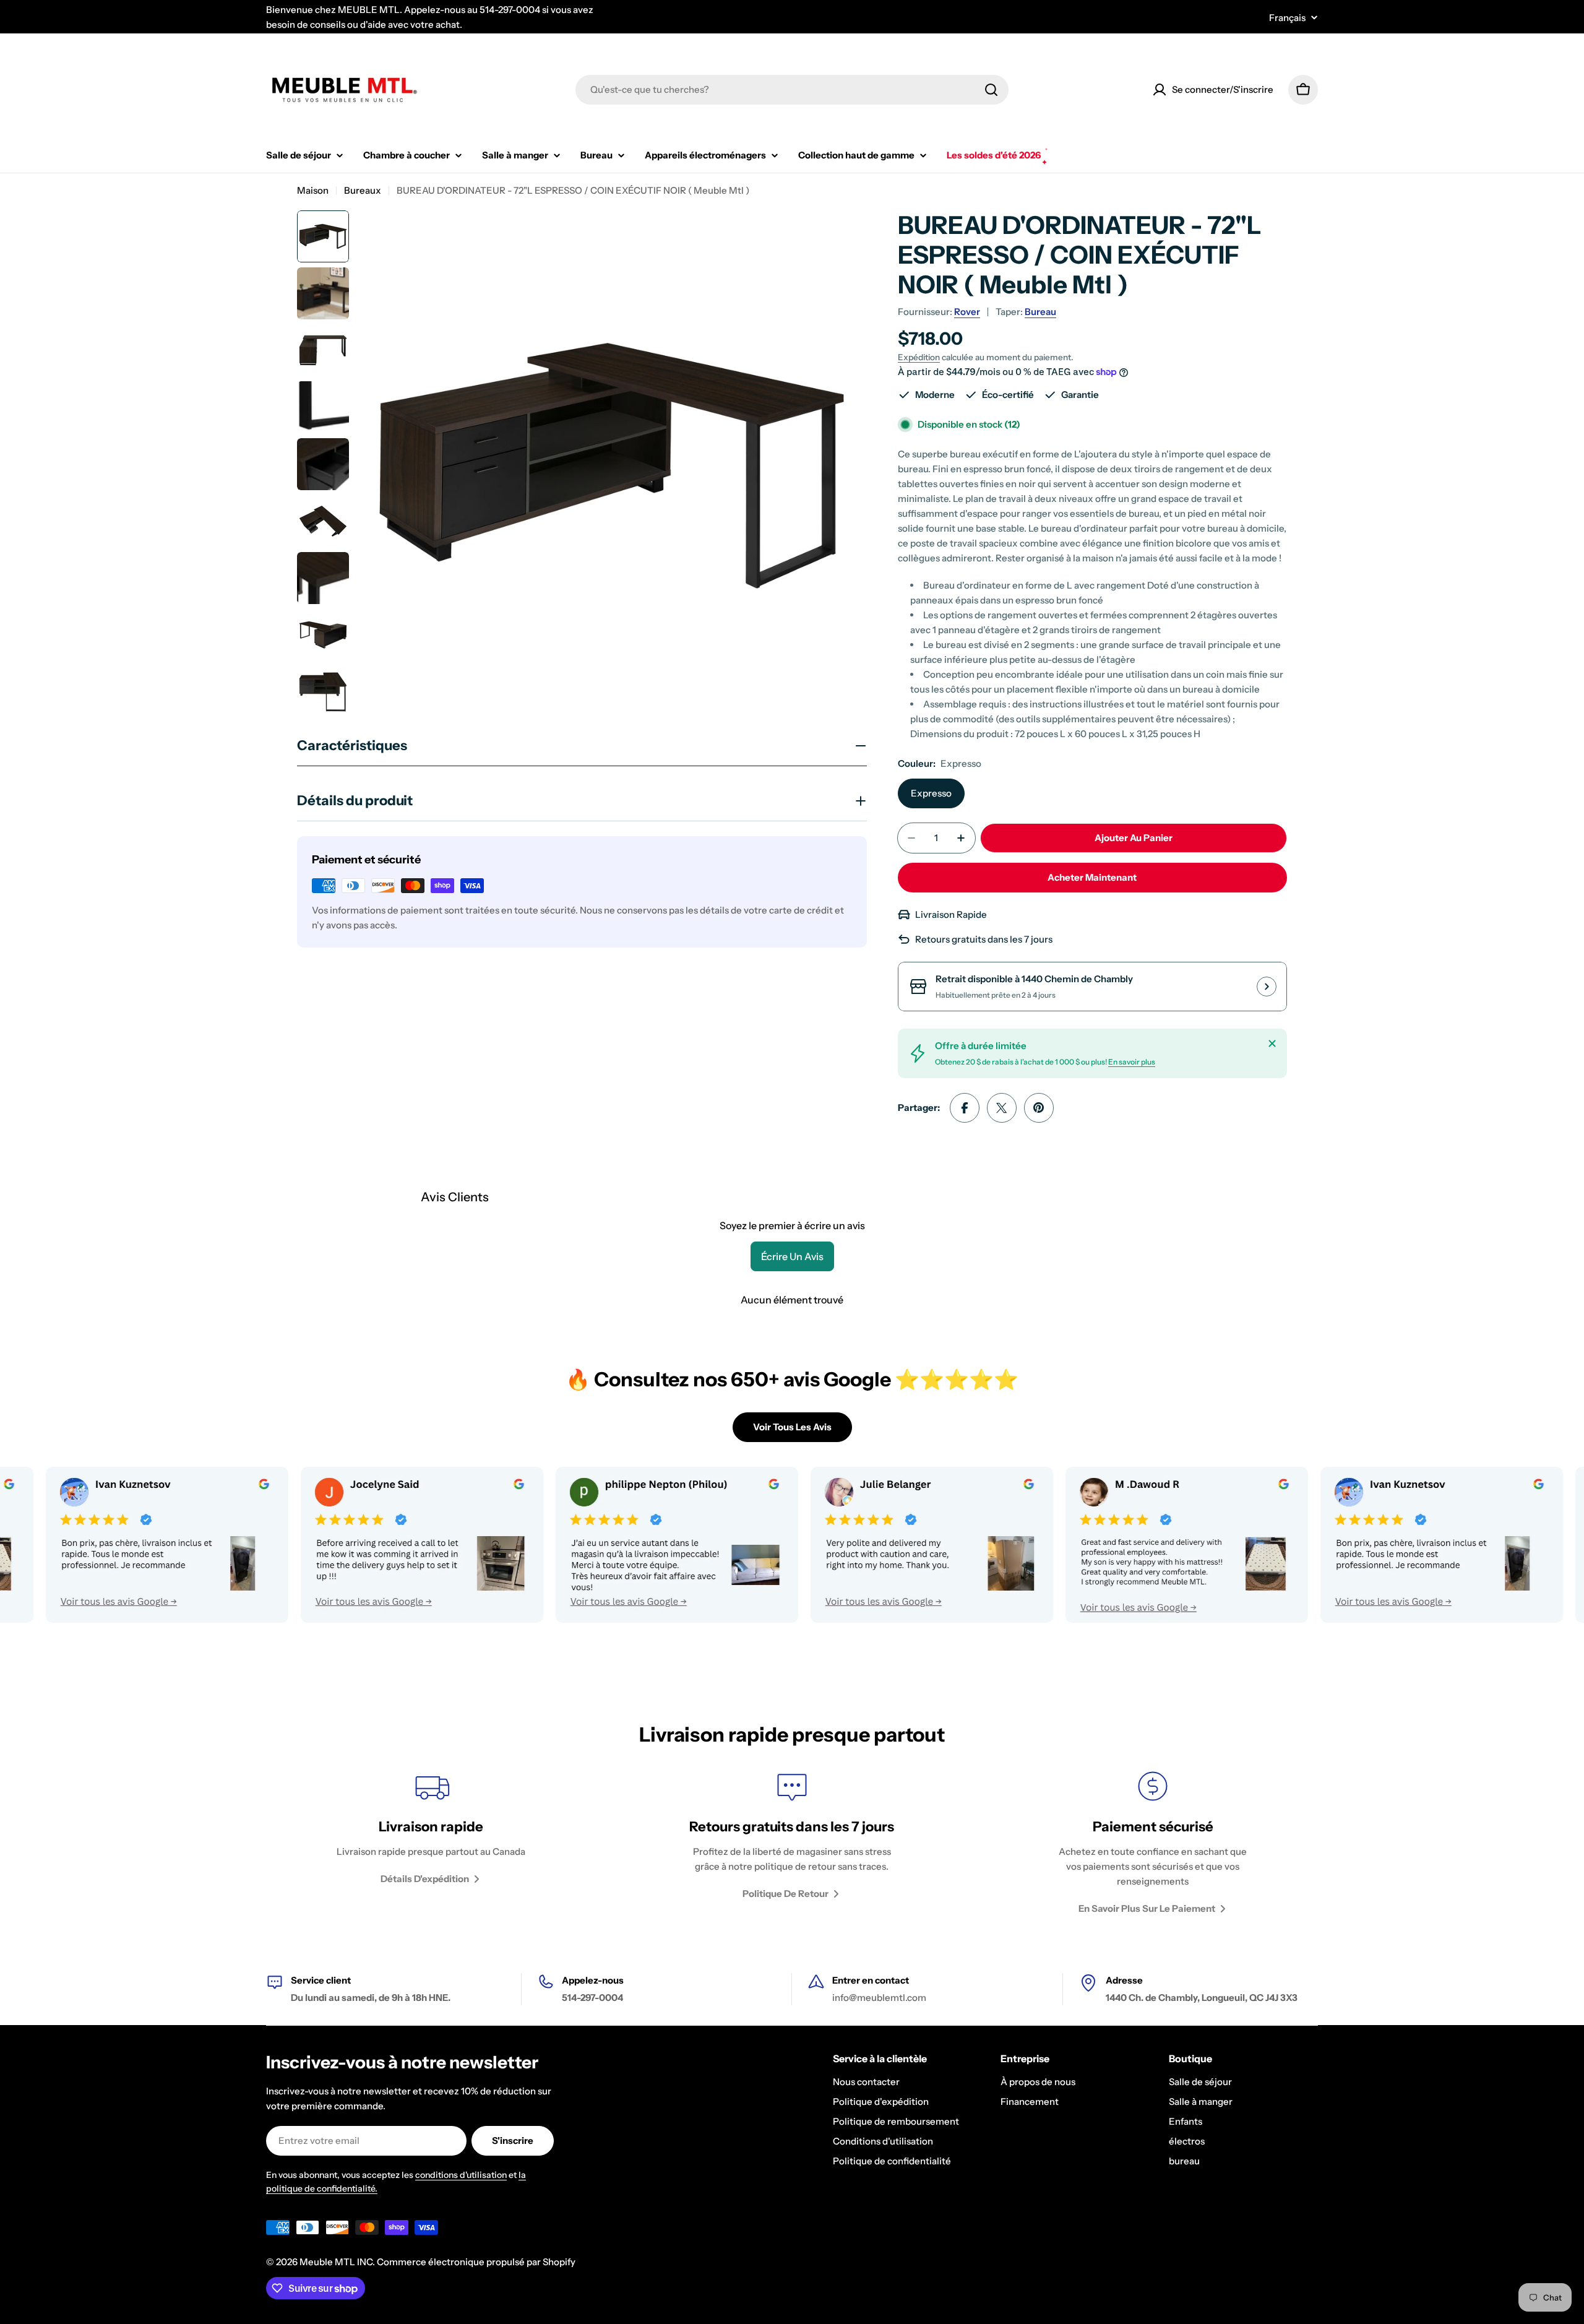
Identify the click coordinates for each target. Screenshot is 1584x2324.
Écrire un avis (792, 1256)
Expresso (931, 793)
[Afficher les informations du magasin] (1267, 987)
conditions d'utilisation (461, 2175)
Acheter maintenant (1092, 877)
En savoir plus (1132, 1062)
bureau (1040, 312)
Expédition (919, 357)
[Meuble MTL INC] (338, 1545)
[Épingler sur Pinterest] (1039, 1108)
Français (1287, 18)
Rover (967, 312)
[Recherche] (991, 90)
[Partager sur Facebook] (965, 1108)
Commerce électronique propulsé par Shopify (476, 2262)
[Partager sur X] (1002, 1108)
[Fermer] (1272, 1043)
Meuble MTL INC (336, 2262)
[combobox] (792, 90)
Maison (313, 190)
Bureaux (363, 190)
